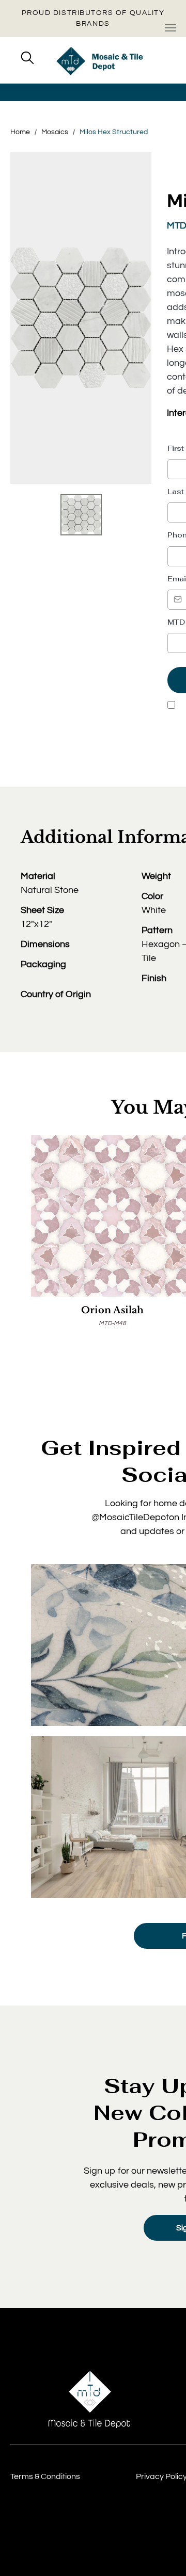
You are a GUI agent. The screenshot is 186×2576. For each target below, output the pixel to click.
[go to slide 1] (81, 515)
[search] (27, 59)
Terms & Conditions (45, 2476)
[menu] (171, 28)
